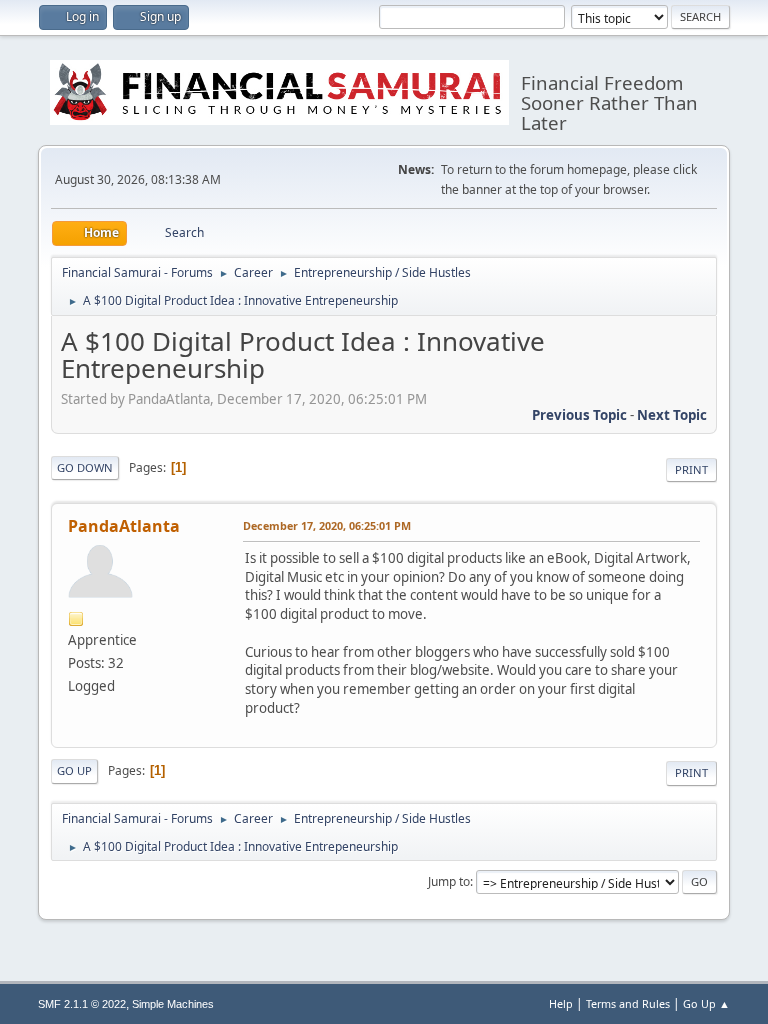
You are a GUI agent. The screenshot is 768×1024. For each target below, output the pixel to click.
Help (561, 1003)
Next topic (672, 415)
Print (691, 469)
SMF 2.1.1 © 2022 (82, 1004)
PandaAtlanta (124, 526)
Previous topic (579, 415)
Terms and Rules (628, 1003)
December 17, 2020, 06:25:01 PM (327, 525)
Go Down (85, 467)
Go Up (74, 770)
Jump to (449, 881)
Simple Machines (173, 1004)
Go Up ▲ (706, 1003)
